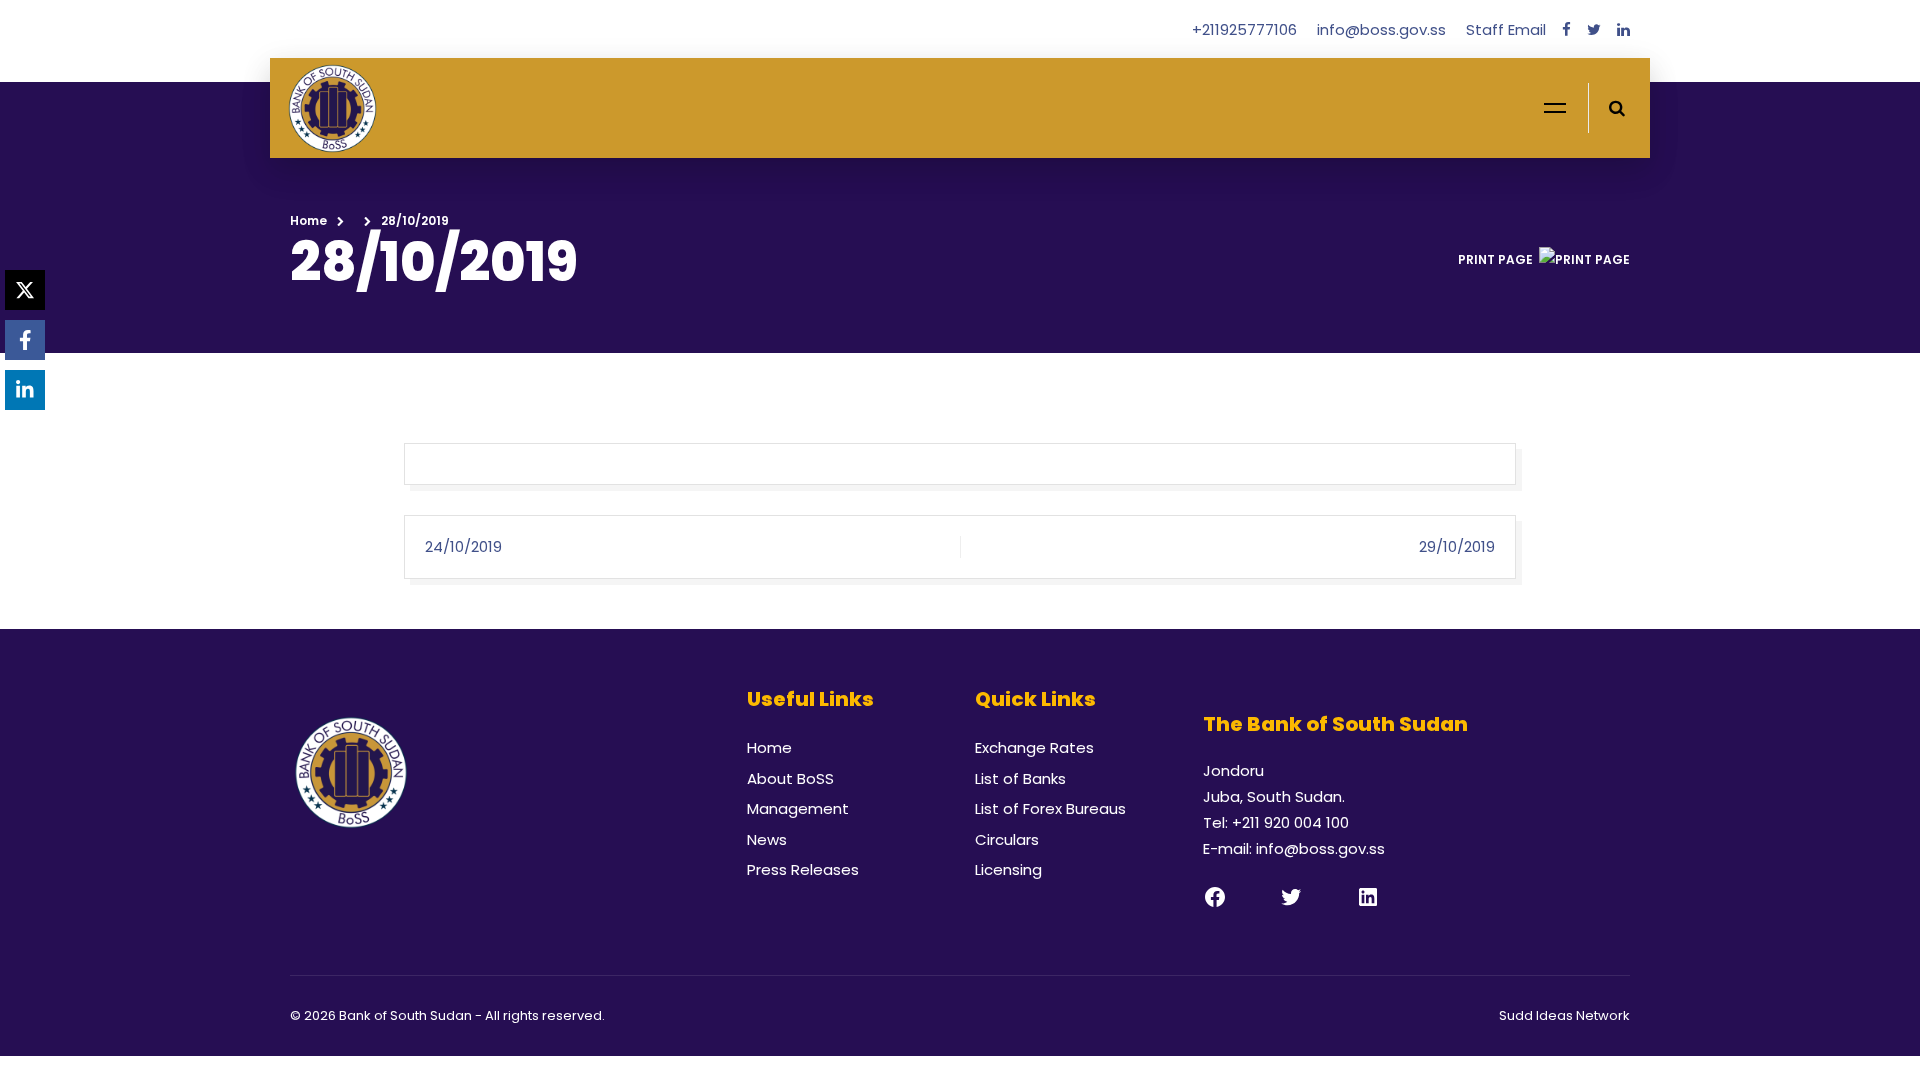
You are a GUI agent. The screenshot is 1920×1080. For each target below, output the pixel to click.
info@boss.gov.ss (1383, 29)
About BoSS (790, 778)
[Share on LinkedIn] (25, 390)
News (767, 839)
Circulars (1007, 839)
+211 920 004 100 (1290, 822)
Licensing (1008, 869)
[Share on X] (25, 290)
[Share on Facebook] (25, 340)
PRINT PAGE (1495, 259)
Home (308, 220)
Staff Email (1506, 29)
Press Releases (803, 869)
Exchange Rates (1034, 747)
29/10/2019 (1457, 546)
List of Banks (1020, 778)
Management (798, 808)
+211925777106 (1246, 29)
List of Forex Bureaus (1050, 808)
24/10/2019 (463, 546)
